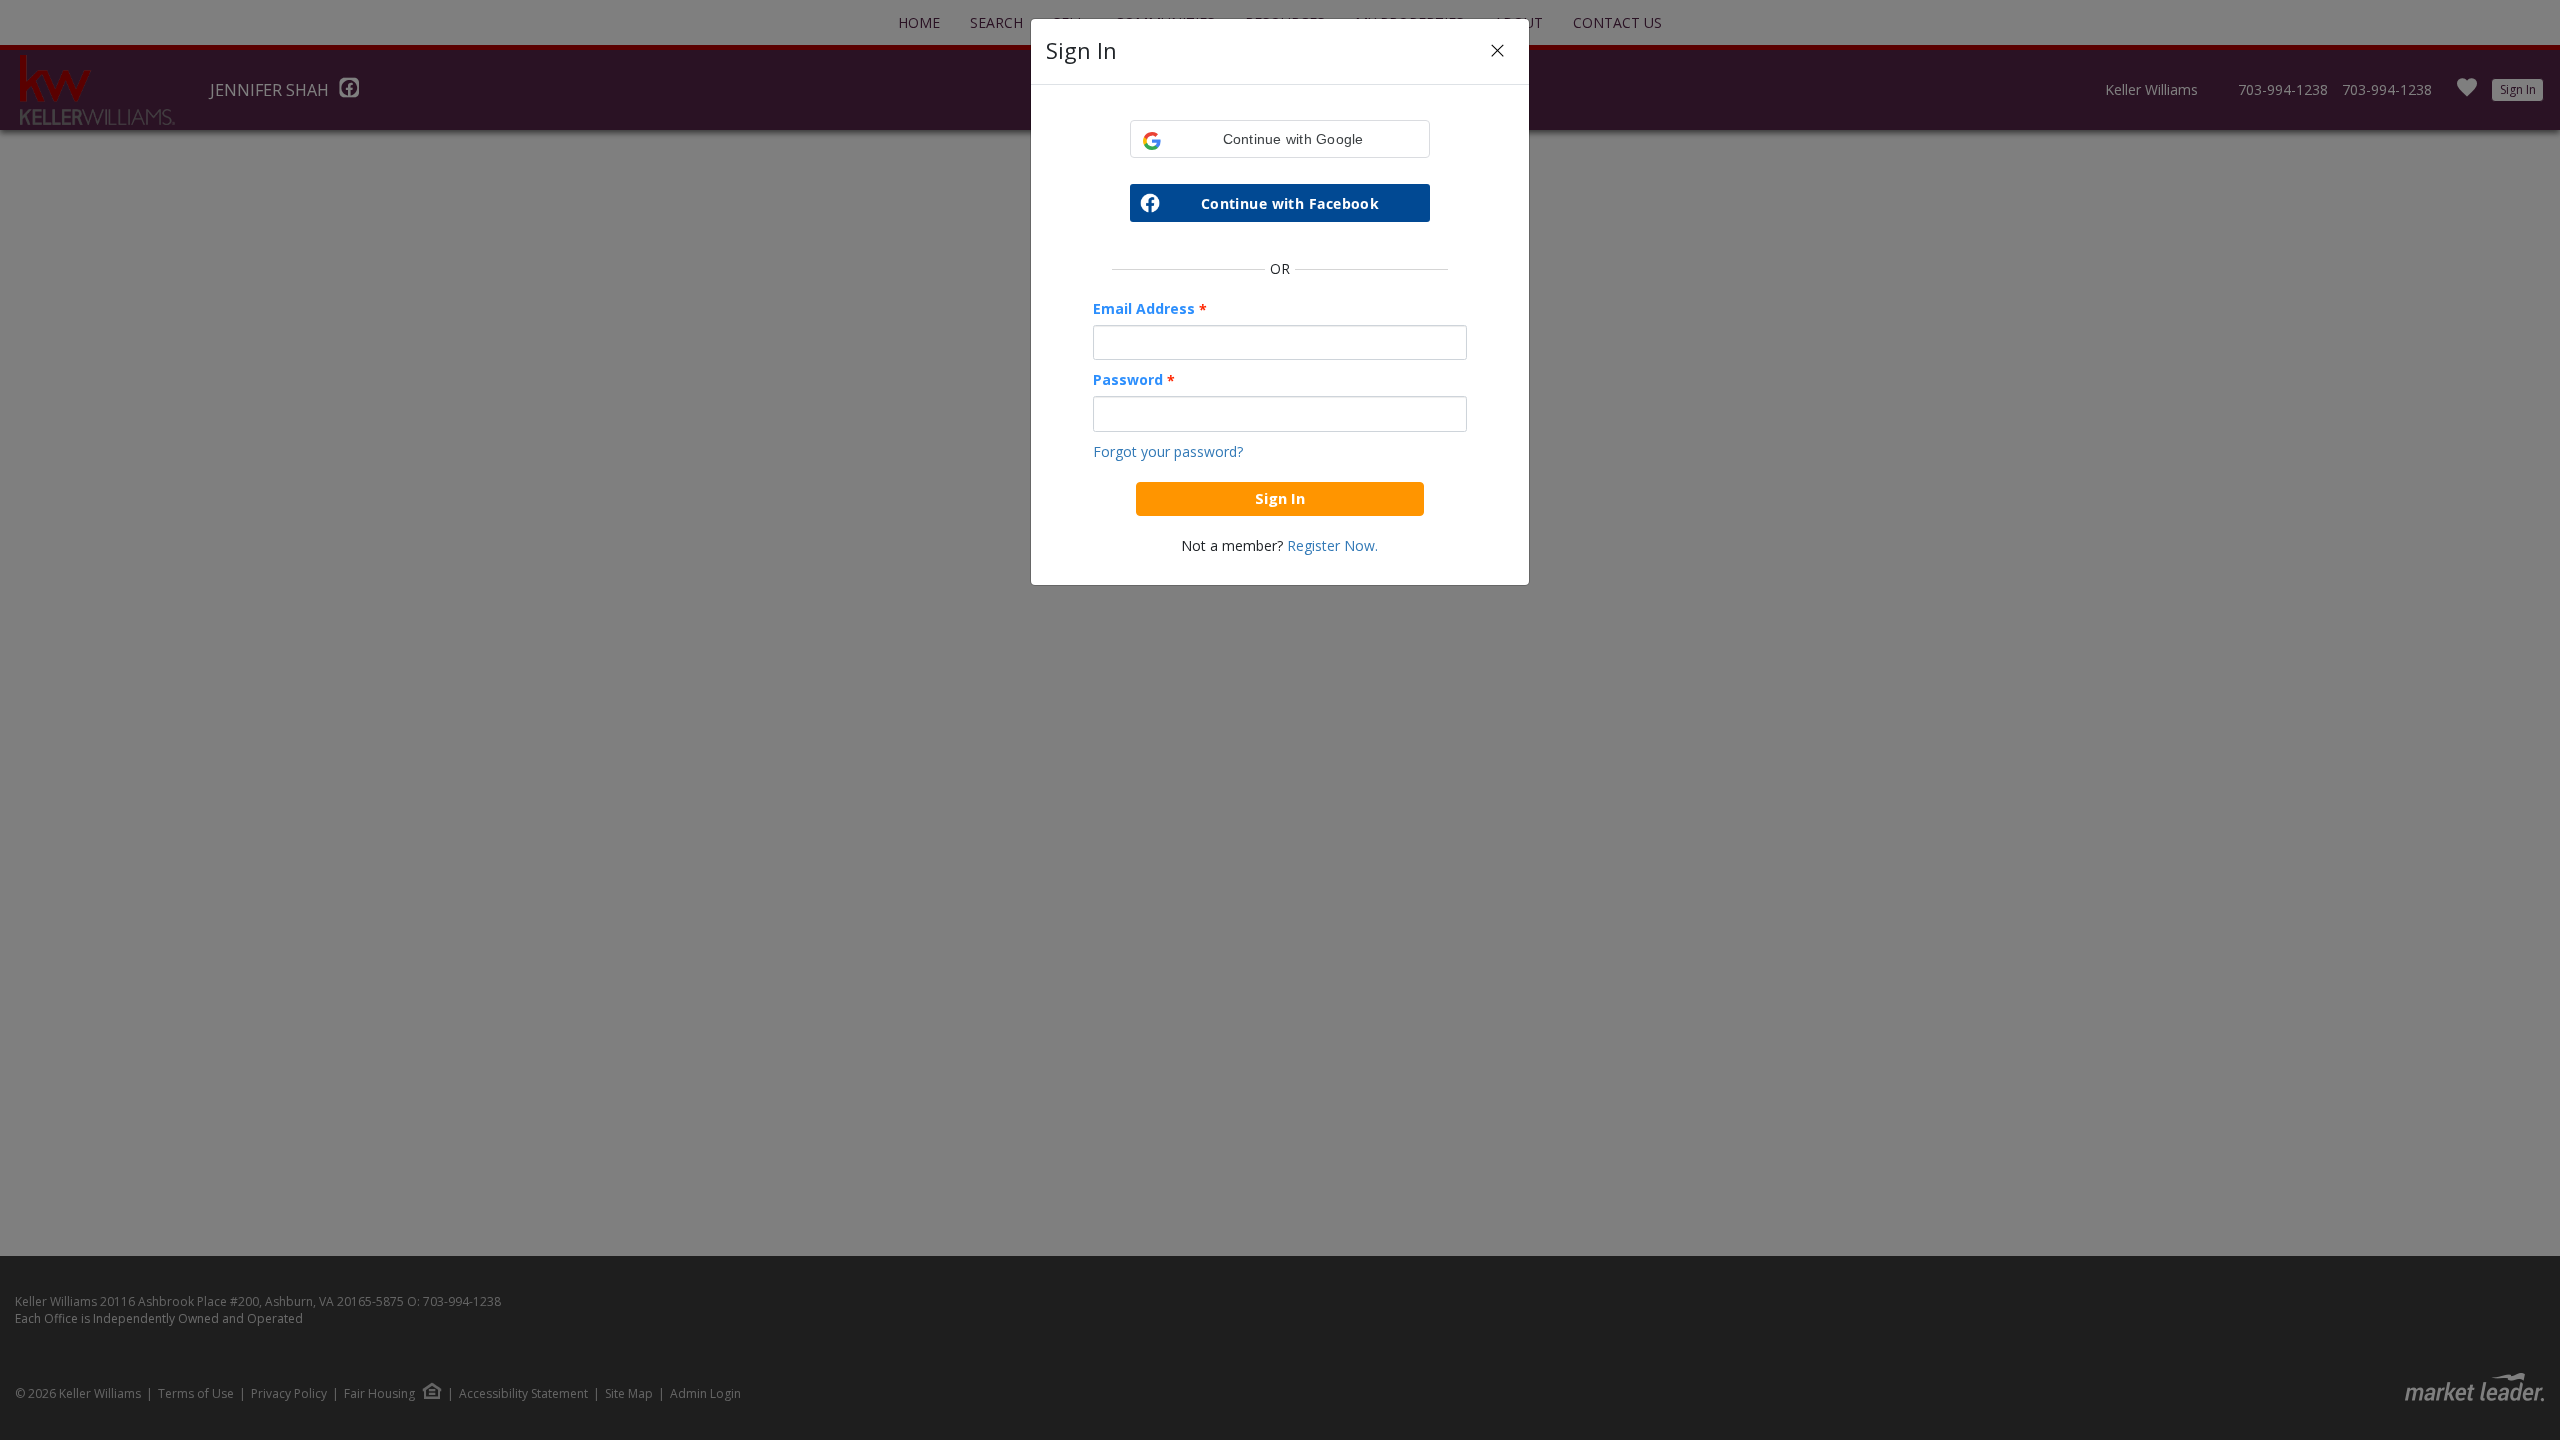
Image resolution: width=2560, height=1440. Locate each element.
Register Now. (1332, 545)
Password (1134, 380)
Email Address (1150, 309)
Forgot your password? (1168, 451)
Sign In (1280, 498)
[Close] (1497, 51)
